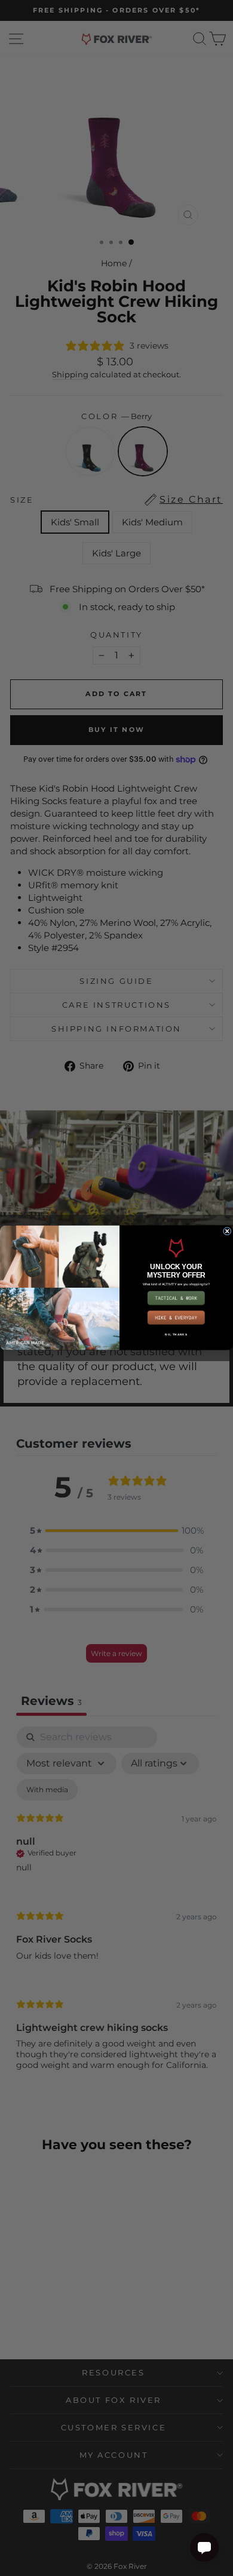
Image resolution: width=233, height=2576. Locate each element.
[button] (176, 1298)
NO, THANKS (176, 1335)
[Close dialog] (227, 1232)
